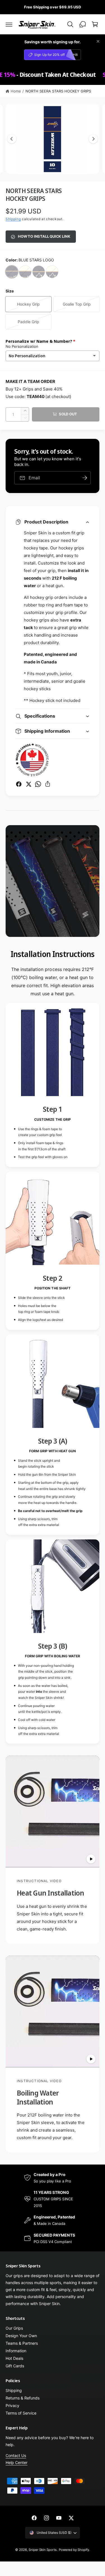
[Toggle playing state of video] (91, 1859)
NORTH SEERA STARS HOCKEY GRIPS (58, 91)
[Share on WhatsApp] (38, 784)
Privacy (12, 2405)
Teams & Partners (22, 2343)
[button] (9, 24)
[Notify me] (85, 478)
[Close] (98, 41)
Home (16, 91)
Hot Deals (14, 2358)
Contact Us (16, 2455)
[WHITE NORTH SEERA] (52, 272)
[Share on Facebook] (19, 784)
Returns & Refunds (23, 2398)
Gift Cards (15, 2366)
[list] (53, 1373)
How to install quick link (44, 236)
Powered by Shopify (74, 2550)
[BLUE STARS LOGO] (12, 272)
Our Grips (14, 2328)
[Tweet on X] (29, 784)
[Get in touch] (83, 24)
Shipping (13, 219)
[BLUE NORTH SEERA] (39, 272)
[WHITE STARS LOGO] (25, 272)
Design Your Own (21, 2336)
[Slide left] (12, 139)
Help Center (17, 2462)
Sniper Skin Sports (42, 2550)
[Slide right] (93, 139)
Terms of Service (21, 2413)
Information (16, 2351)
